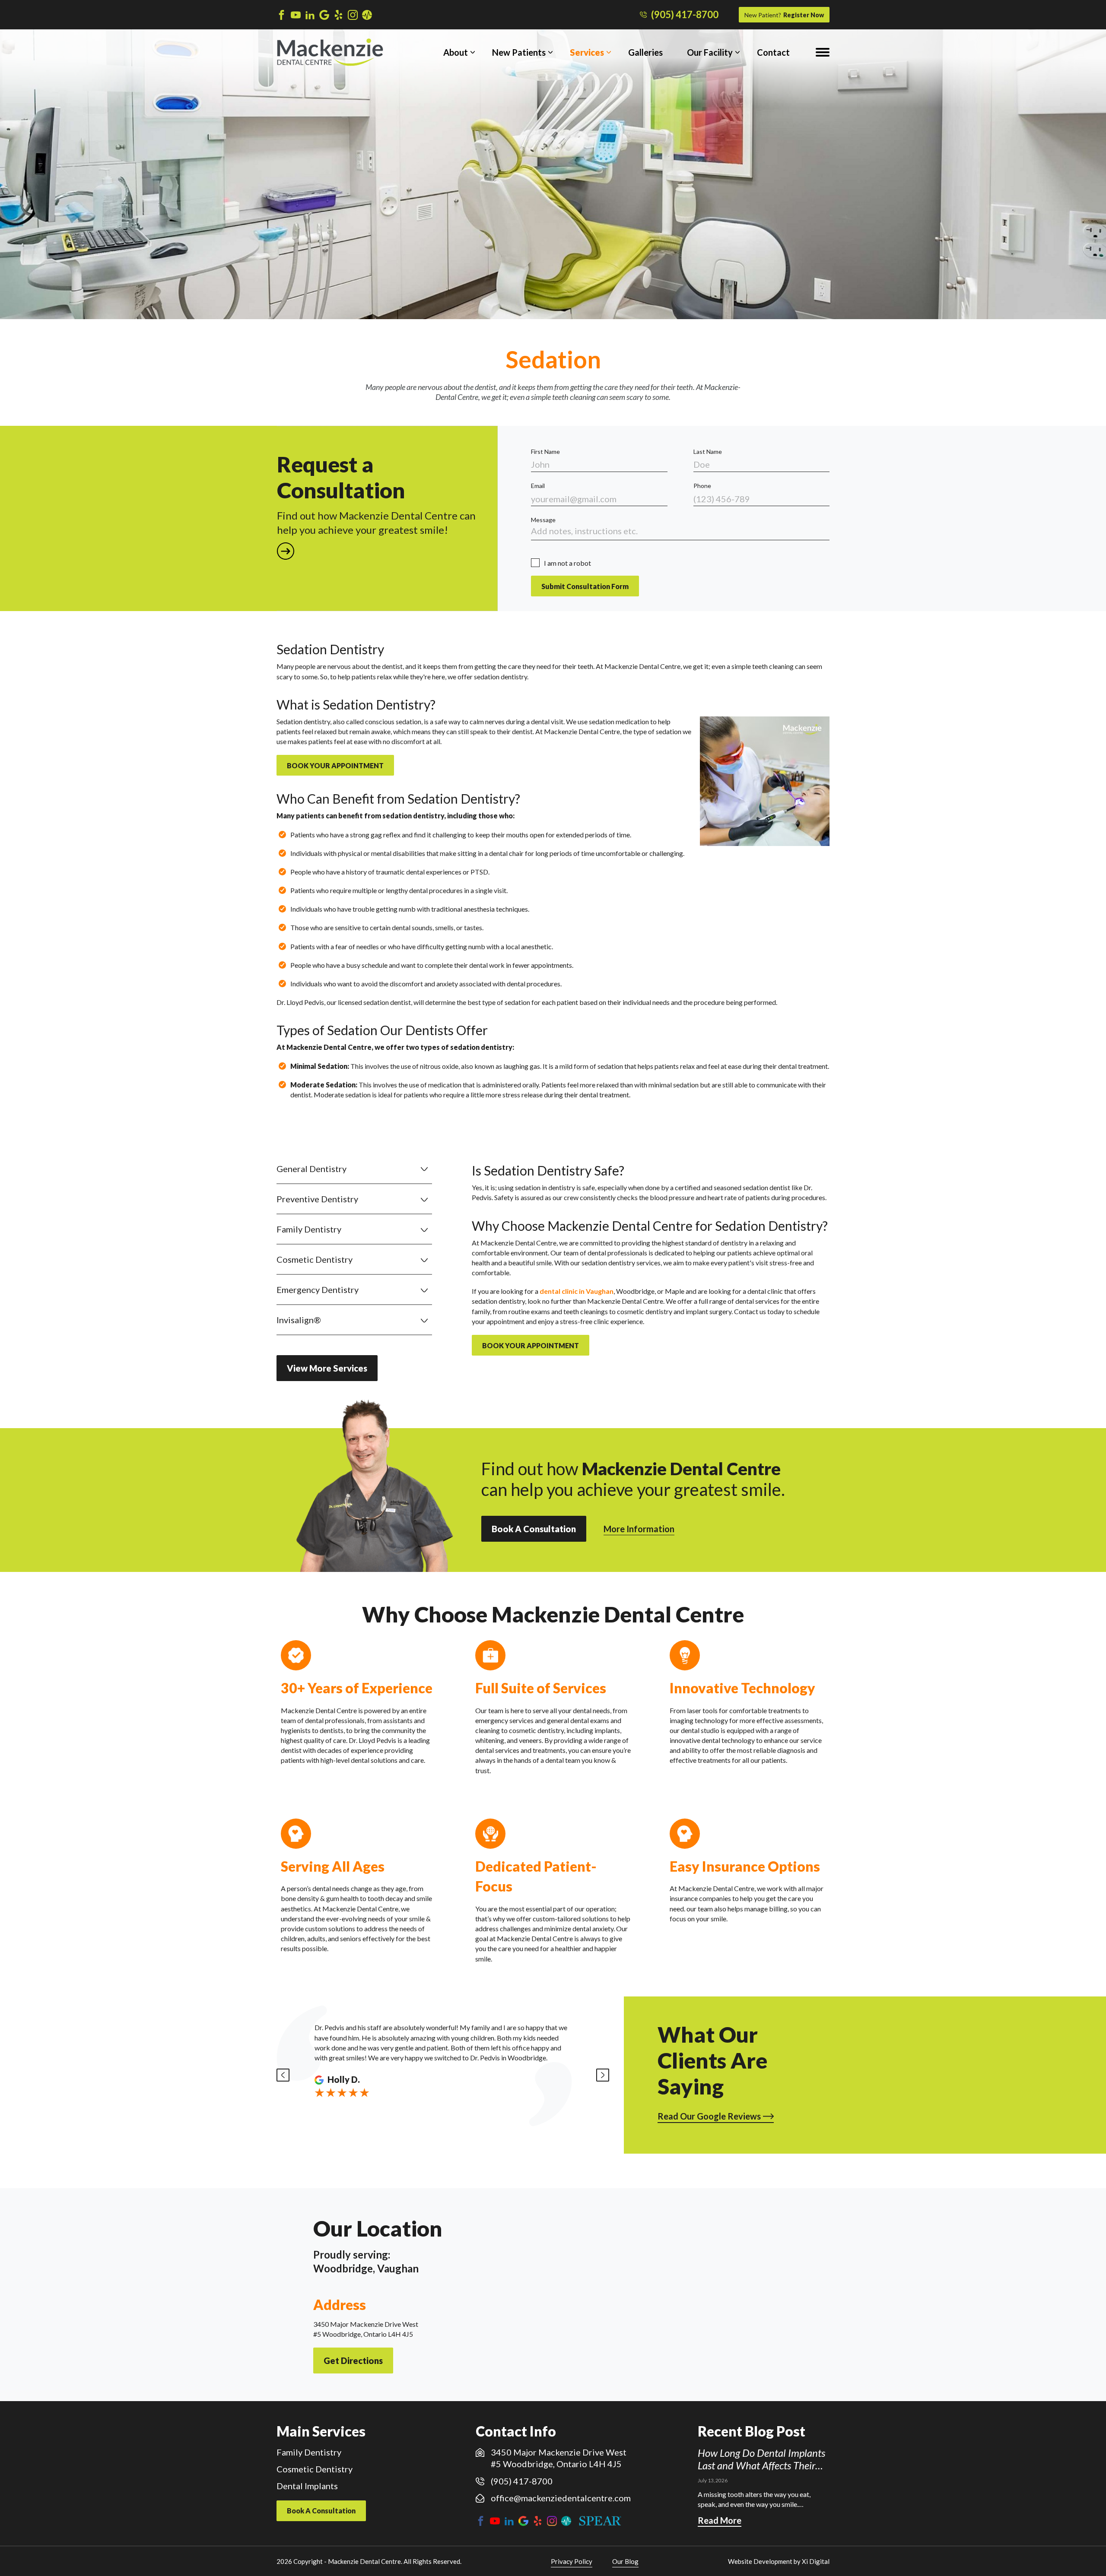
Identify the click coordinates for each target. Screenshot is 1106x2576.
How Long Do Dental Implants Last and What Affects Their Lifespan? (761, 2459)
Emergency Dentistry (318, 1290)
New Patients (519, 52)
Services (587, 52)
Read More (720, 2520)
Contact (773, 52)
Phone (702, 486)
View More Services (327, 1368)
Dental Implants (307, 2486)
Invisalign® (299, 1320)
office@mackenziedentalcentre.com (561, 2498)
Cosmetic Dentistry (315, 1259)
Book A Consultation (321, 2511)
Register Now (784, 15)
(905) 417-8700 (685, 15)
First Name (545, 452)
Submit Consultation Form (585, 586)
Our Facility (710, 52)
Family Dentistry (309, 1229)
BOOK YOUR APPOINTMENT (335, 765)
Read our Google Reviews (709, 2116)
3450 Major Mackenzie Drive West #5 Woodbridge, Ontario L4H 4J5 (559, 2458)
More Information (639, 1529)
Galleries (645, 52)
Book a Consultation (534, 1529)
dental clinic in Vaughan (577, 1291)
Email (538, 486)
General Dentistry (311, 1169)
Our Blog (625, 2561)
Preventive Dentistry (317, 1199)
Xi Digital (816, 2561)
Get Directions (353, 2361)
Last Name (708, 452)
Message (543, 520)
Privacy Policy (572, 2561)
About (456, 52)
